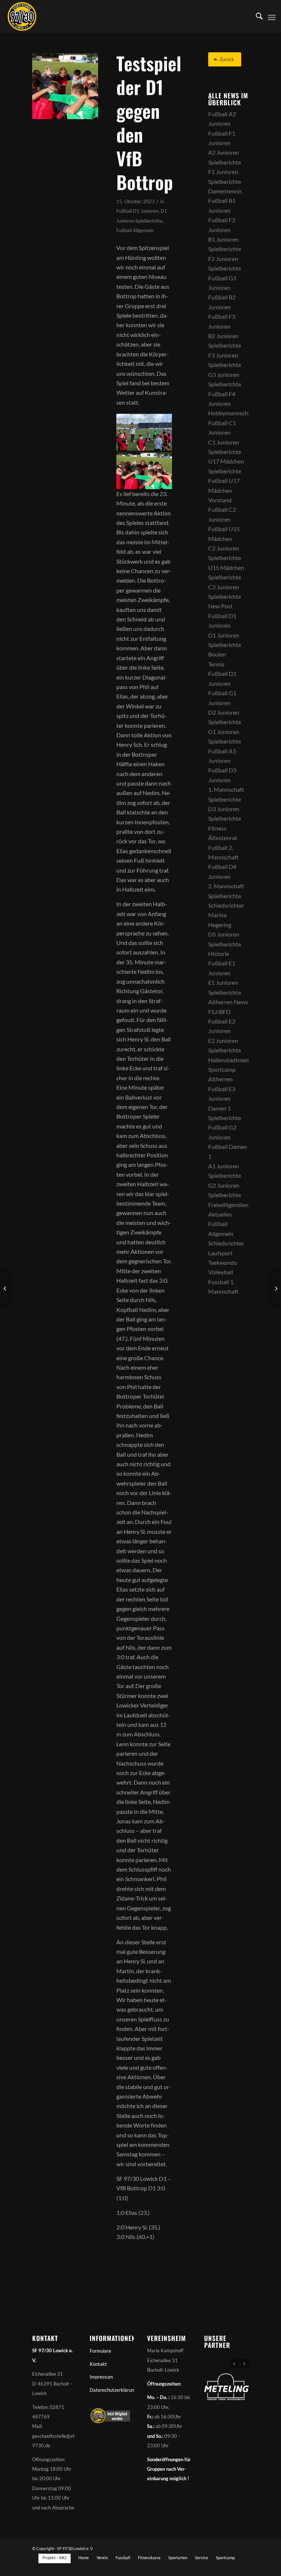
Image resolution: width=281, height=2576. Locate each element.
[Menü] (272, 16)
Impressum (101, 2377)
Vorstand (220, 500)
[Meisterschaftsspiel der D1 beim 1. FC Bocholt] (275, 1288)
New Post (220, 606)
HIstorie (219, 954)
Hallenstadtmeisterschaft (240, 1060)
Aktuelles (220, 1214)
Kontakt (98, 2364)
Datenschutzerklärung (112, 2390)
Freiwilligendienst (231, 1205)
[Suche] (256, 16)
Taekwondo (223, 1262)
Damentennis (225, 191)
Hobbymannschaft (232, 413)
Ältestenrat (223, 838)
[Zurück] (235, 2363)
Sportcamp (222, 1069)
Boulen (217, 654)
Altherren (220, 1079)
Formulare (100, 2351)
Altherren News (228, 1002)
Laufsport (220, 1253)
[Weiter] (244, 2363)
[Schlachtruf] (65, 86)
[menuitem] (256, 16)
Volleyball (221, 1272)
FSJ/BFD (219, 1012)
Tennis (216, 664)
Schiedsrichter (226, 905)
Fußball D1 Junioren (137, 211)
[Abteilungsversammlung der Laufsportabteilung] (6, 1288)
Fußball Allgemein (135, 230)
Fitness (217, 828)
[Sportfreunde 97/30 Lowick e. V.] (22, 16)
